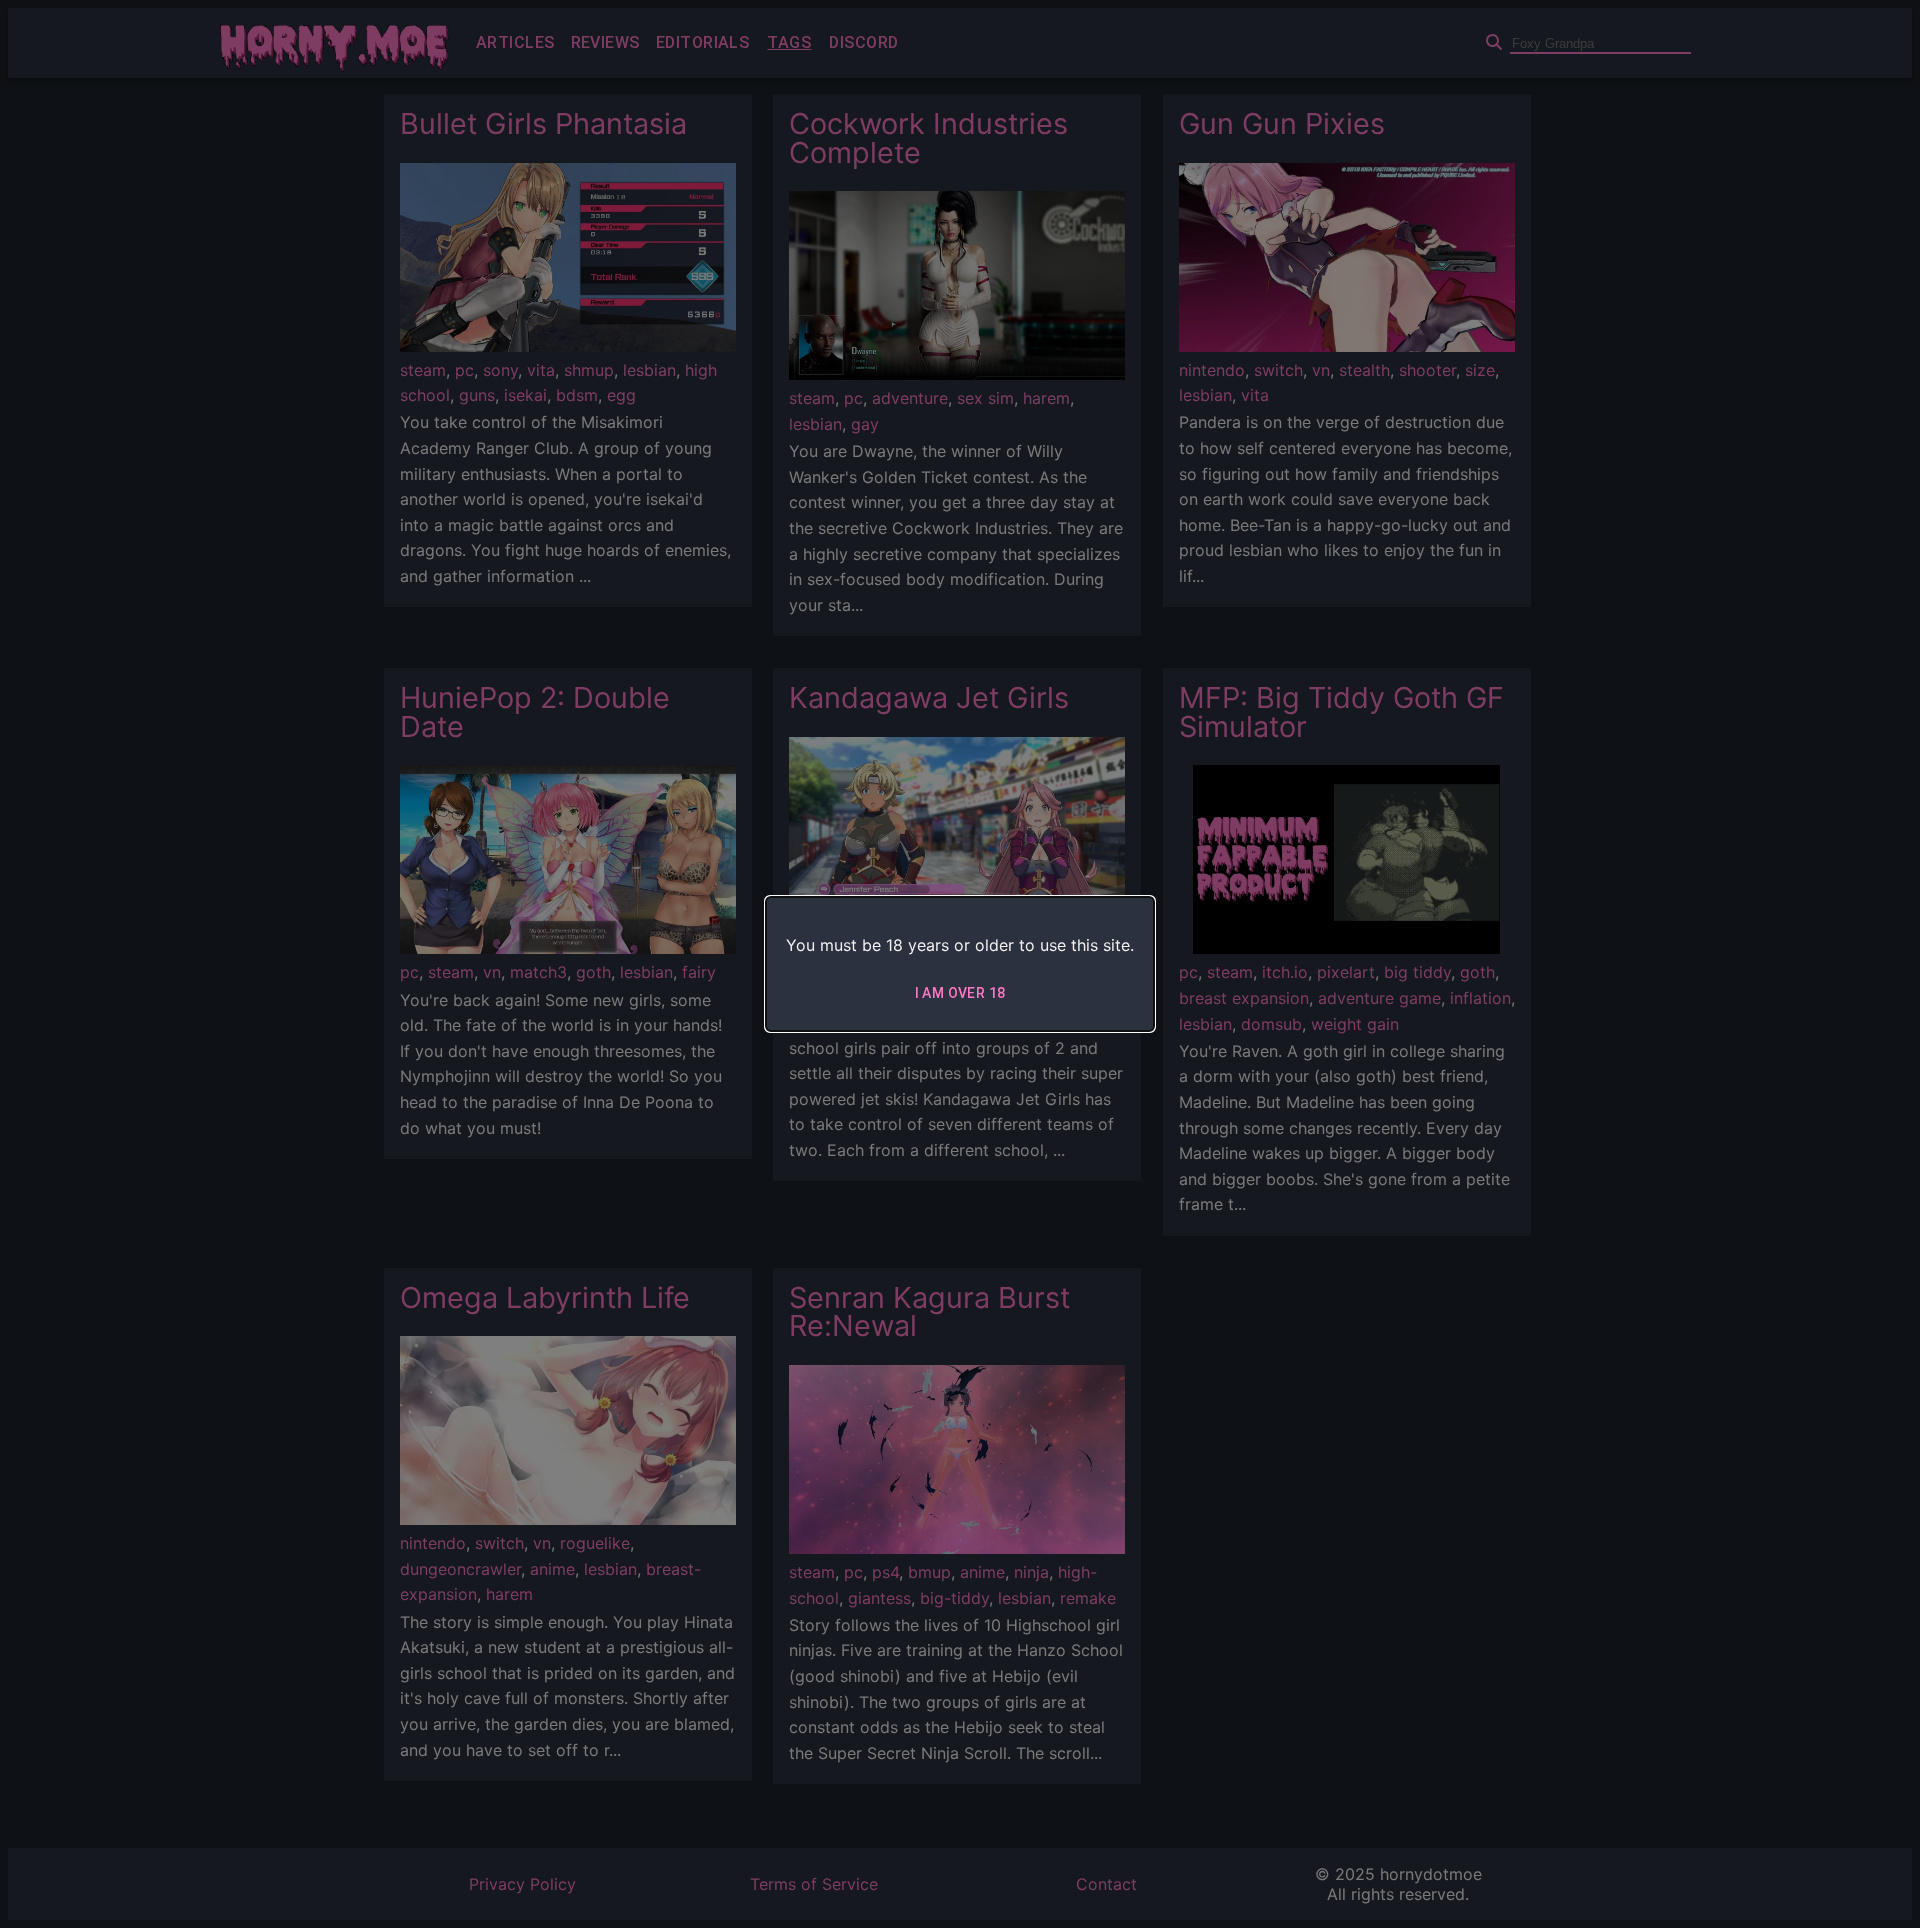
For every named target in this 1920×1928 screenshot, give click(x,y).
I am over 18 (960, 993)
